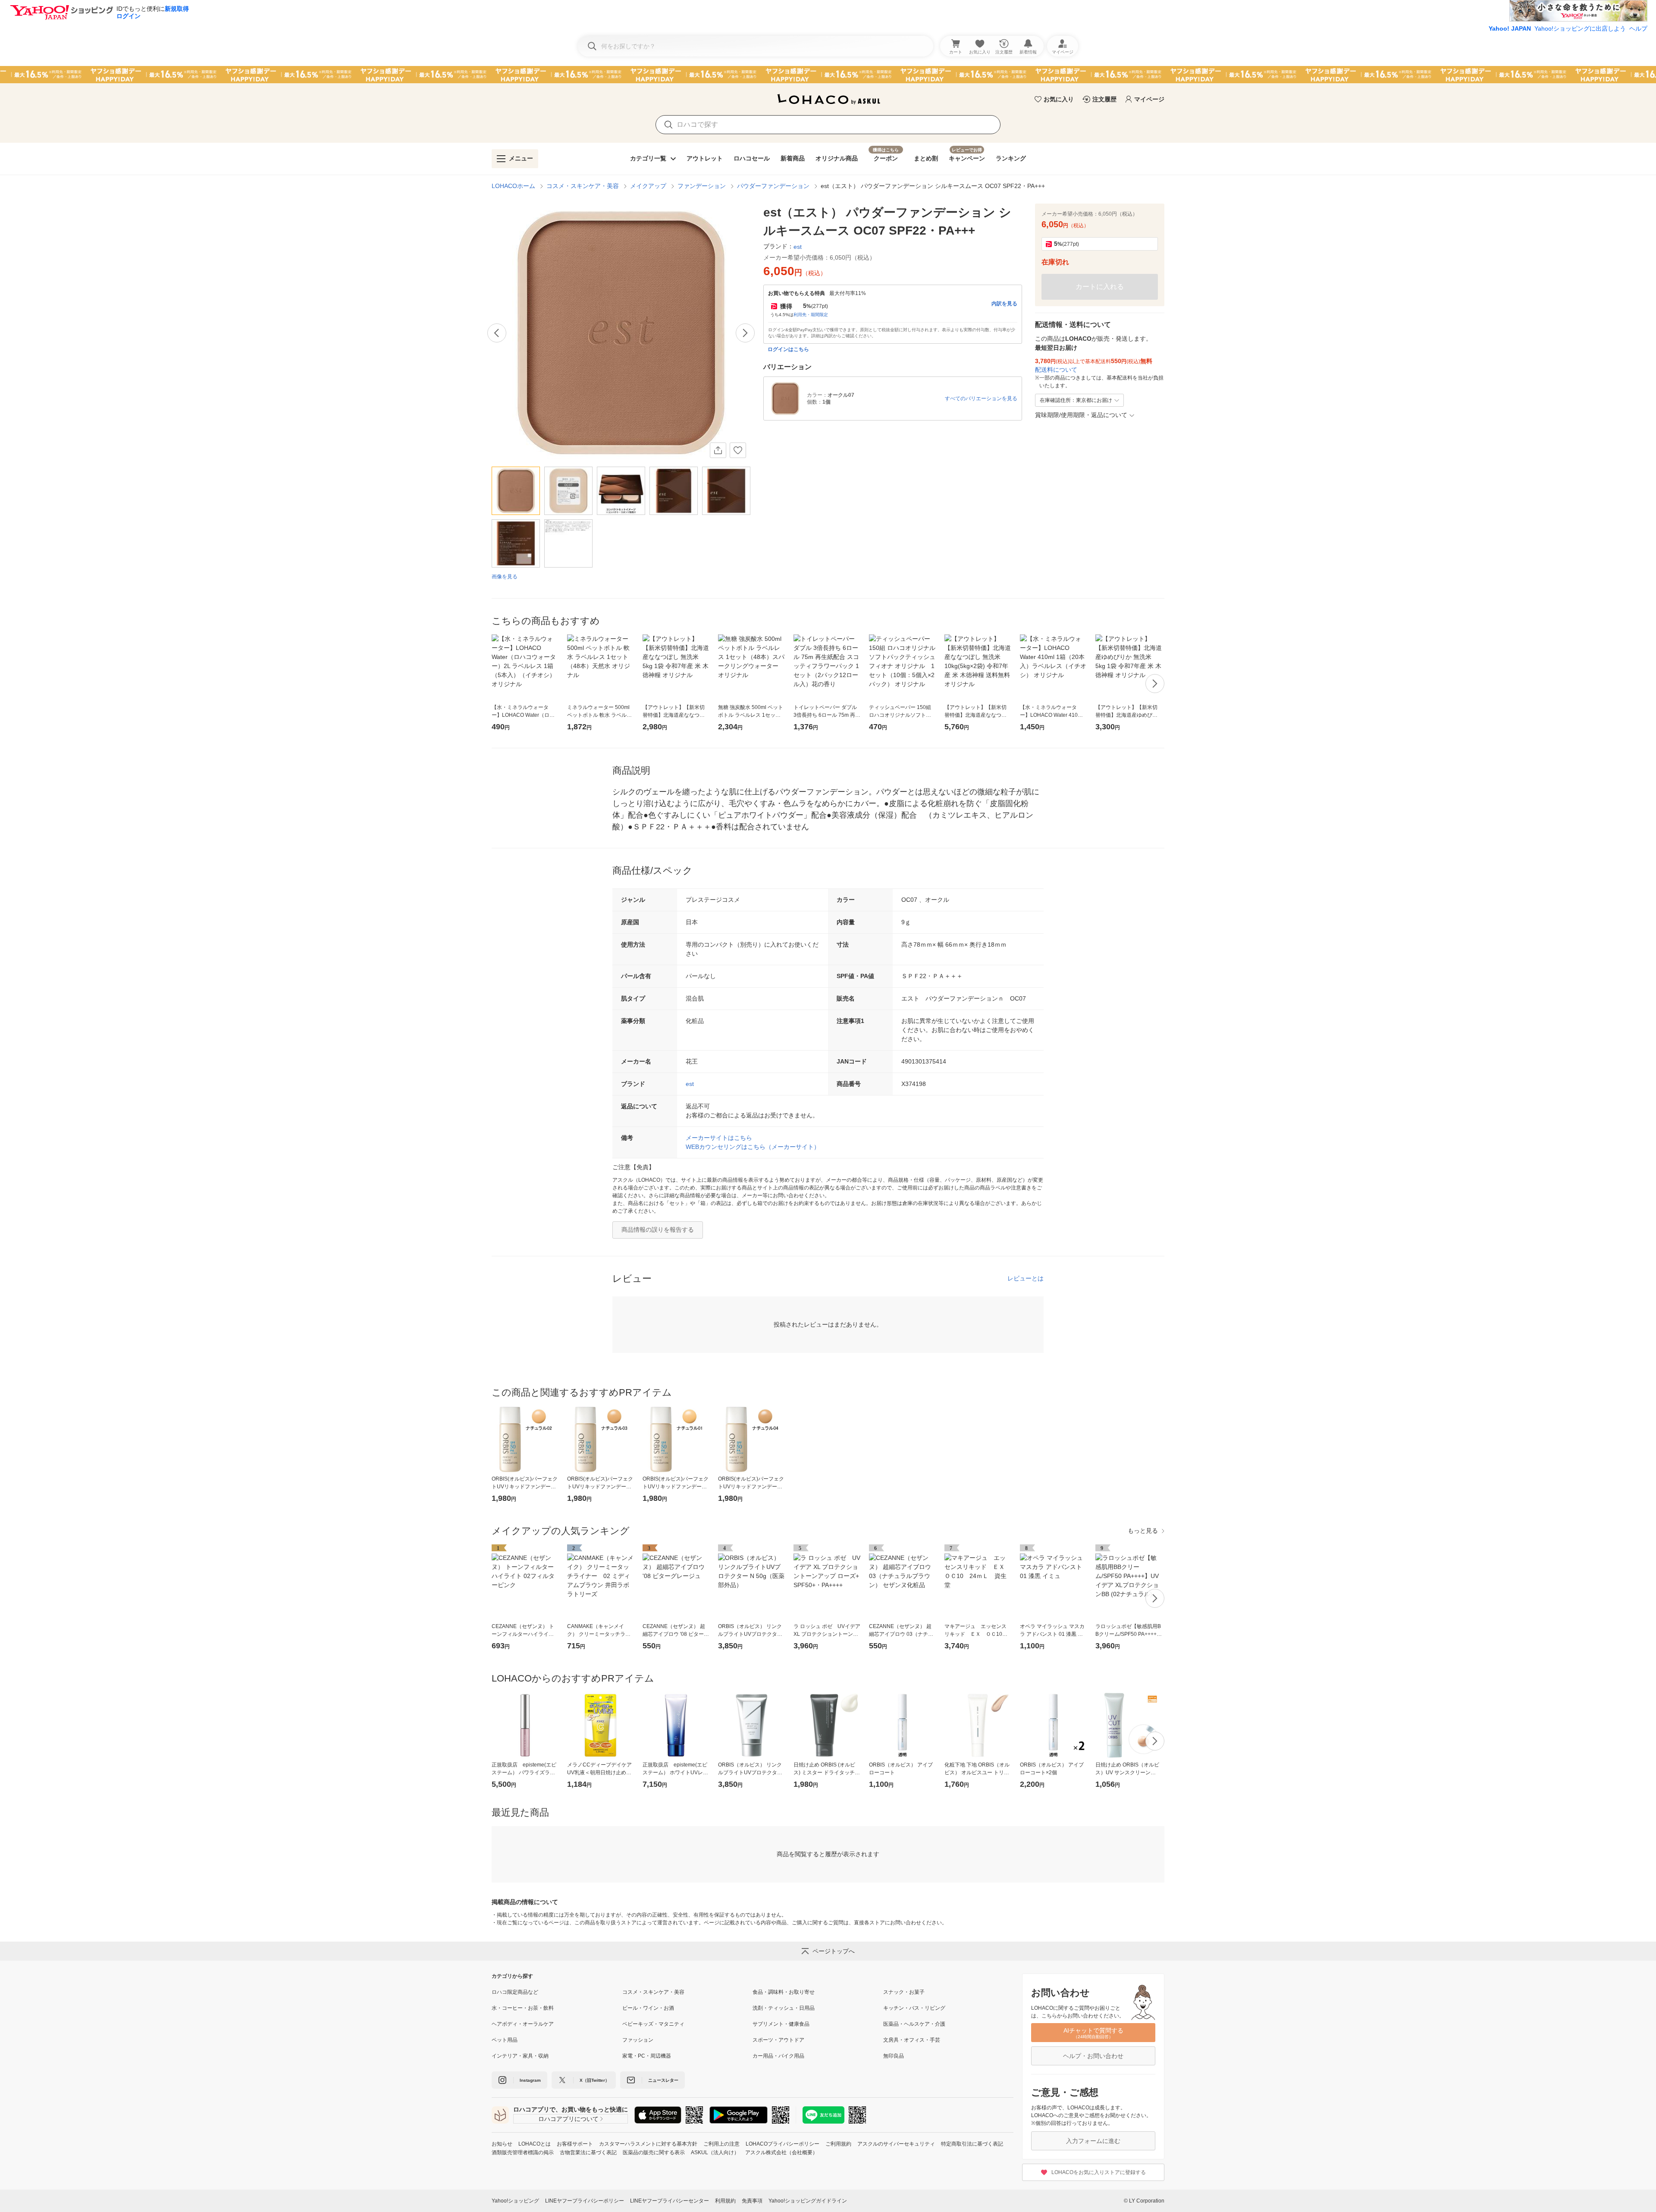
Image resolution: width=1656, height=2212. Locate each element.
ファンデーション (702, 186)
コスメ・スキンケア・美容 (583, 186)
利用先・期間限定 (811, 315)
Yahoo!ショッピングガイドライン (808, 2201)
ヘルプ (1638, 28)
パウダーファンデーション (773, 186)
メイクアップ (648, 186)
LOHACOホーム (513, 186)
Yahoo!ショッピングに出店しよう (1580, 28)
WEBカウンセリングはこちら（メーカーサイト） (753, 1147)
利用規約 (725, 2201)
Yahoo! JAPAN (1510, 28)
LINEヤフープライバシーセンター (670, 2201)
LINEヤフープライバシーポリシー (585, 2201)
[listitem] (557, 1992)
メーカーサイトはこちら (719, 1138)
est (690, 1084)
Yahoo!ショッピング (515, 2201)
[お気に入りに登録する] (738, 450)
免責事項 (752, 2201)
